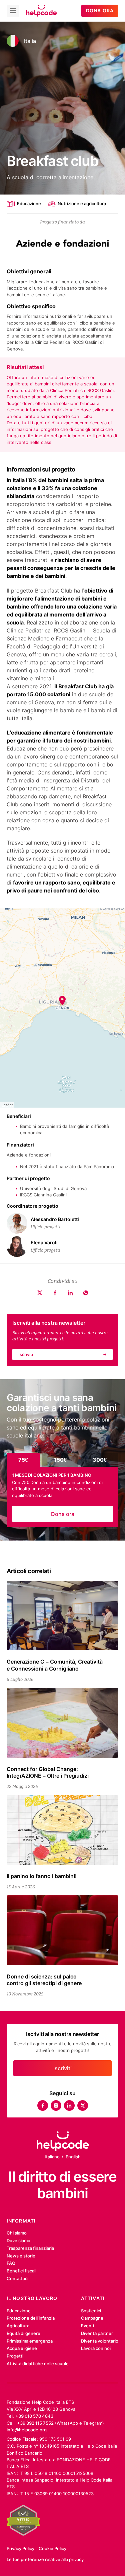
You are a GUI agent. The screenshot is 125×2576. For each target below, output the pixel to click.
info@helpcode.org (27, 2430)
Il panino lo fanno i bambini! (42, 1876)
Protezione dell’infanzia (31, 2318)
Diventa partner (97, 2333)
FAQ (11, 2263)
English (73, 2157)
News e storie (21, 2256)
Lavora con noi (96, 2348)
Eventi (87, 2326)
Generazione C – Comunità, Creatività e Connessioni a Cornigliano (55, 1665)
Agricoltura (18, 2326)
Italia (30, 41)
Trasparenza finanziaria (30, 2248)
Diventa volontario (100, 2341)
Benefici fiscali (21, 2271)
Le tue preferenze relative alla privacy (45, 2559)
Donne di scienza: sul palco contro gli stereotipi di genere (44, 1980)
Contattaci (17, 2278)
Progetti (15, 2356)
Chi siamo (17, 2233)
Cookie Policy (52, 2548)
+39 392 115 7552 (35, 2423)
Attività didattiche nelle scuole (38, 2364)
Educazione (29, 203)
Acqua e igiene (22, 2348)
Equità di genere (23, 2333)
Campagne (92, 2318)
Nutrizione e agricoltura (82, 203)
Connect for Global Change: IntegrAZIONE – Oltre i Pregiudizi (48, 1772)
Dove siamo (18, 2240)
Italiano (52, 2157)
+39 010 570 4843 (34, 2416)
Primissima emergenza (30, 2341)
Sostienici (91, 2311)
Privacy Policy (20, 2548)
